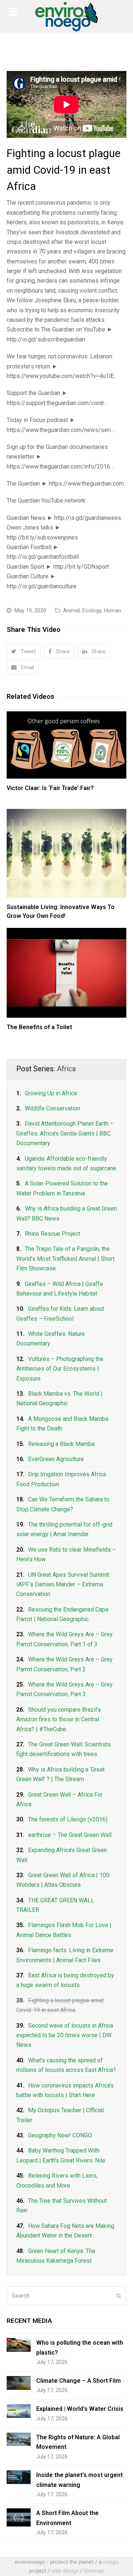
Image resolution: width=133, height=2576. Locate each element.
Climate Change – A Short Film (79, 2381)
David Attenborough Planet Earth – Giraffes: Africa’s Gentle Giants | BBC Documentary (65, 1133)
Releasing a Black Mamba (61, 1444)
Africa (66, 1069)
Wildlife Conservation (52, 1108)
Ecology (92, 610)
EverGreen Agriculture (56, 1459)
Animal (71, 610)
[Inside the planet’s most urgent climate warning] (19, 2477)
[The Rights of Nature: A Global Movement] (19, 2439)
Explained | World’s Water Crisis (80, 2409)
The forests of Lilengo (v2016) (68, 1819)
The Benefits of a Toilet (39, 1027)
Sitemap (94, 2571)
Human (112, 610)
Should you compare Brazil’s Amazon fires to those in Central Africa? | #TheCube (59, 1719)
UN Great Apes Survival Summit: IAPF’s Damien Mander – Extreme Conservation (63, 1585)
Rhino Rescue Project (52, 1234)
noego (111, 2562)
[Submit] (119, 2296)
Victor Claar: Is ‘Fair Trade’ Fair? (50, 788)
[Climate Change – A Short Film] (19, 2383)
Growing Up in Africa (51, 1093)
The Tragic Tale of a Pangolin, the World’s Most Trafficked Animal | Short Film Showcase (65, 1259)
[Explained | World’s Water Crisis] (19, 2411)
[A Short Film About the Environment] (19, 2517)
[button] (24, 651)
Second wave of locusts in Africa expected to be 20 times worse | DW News (65, 2035)
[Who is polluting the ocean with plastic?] (19, 2345)
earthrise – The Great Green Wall (70, 1835)
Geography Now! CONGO (60, 2135)
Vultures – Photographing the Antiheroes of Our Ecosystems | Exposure (60, 1369)
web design (65, 2571)
